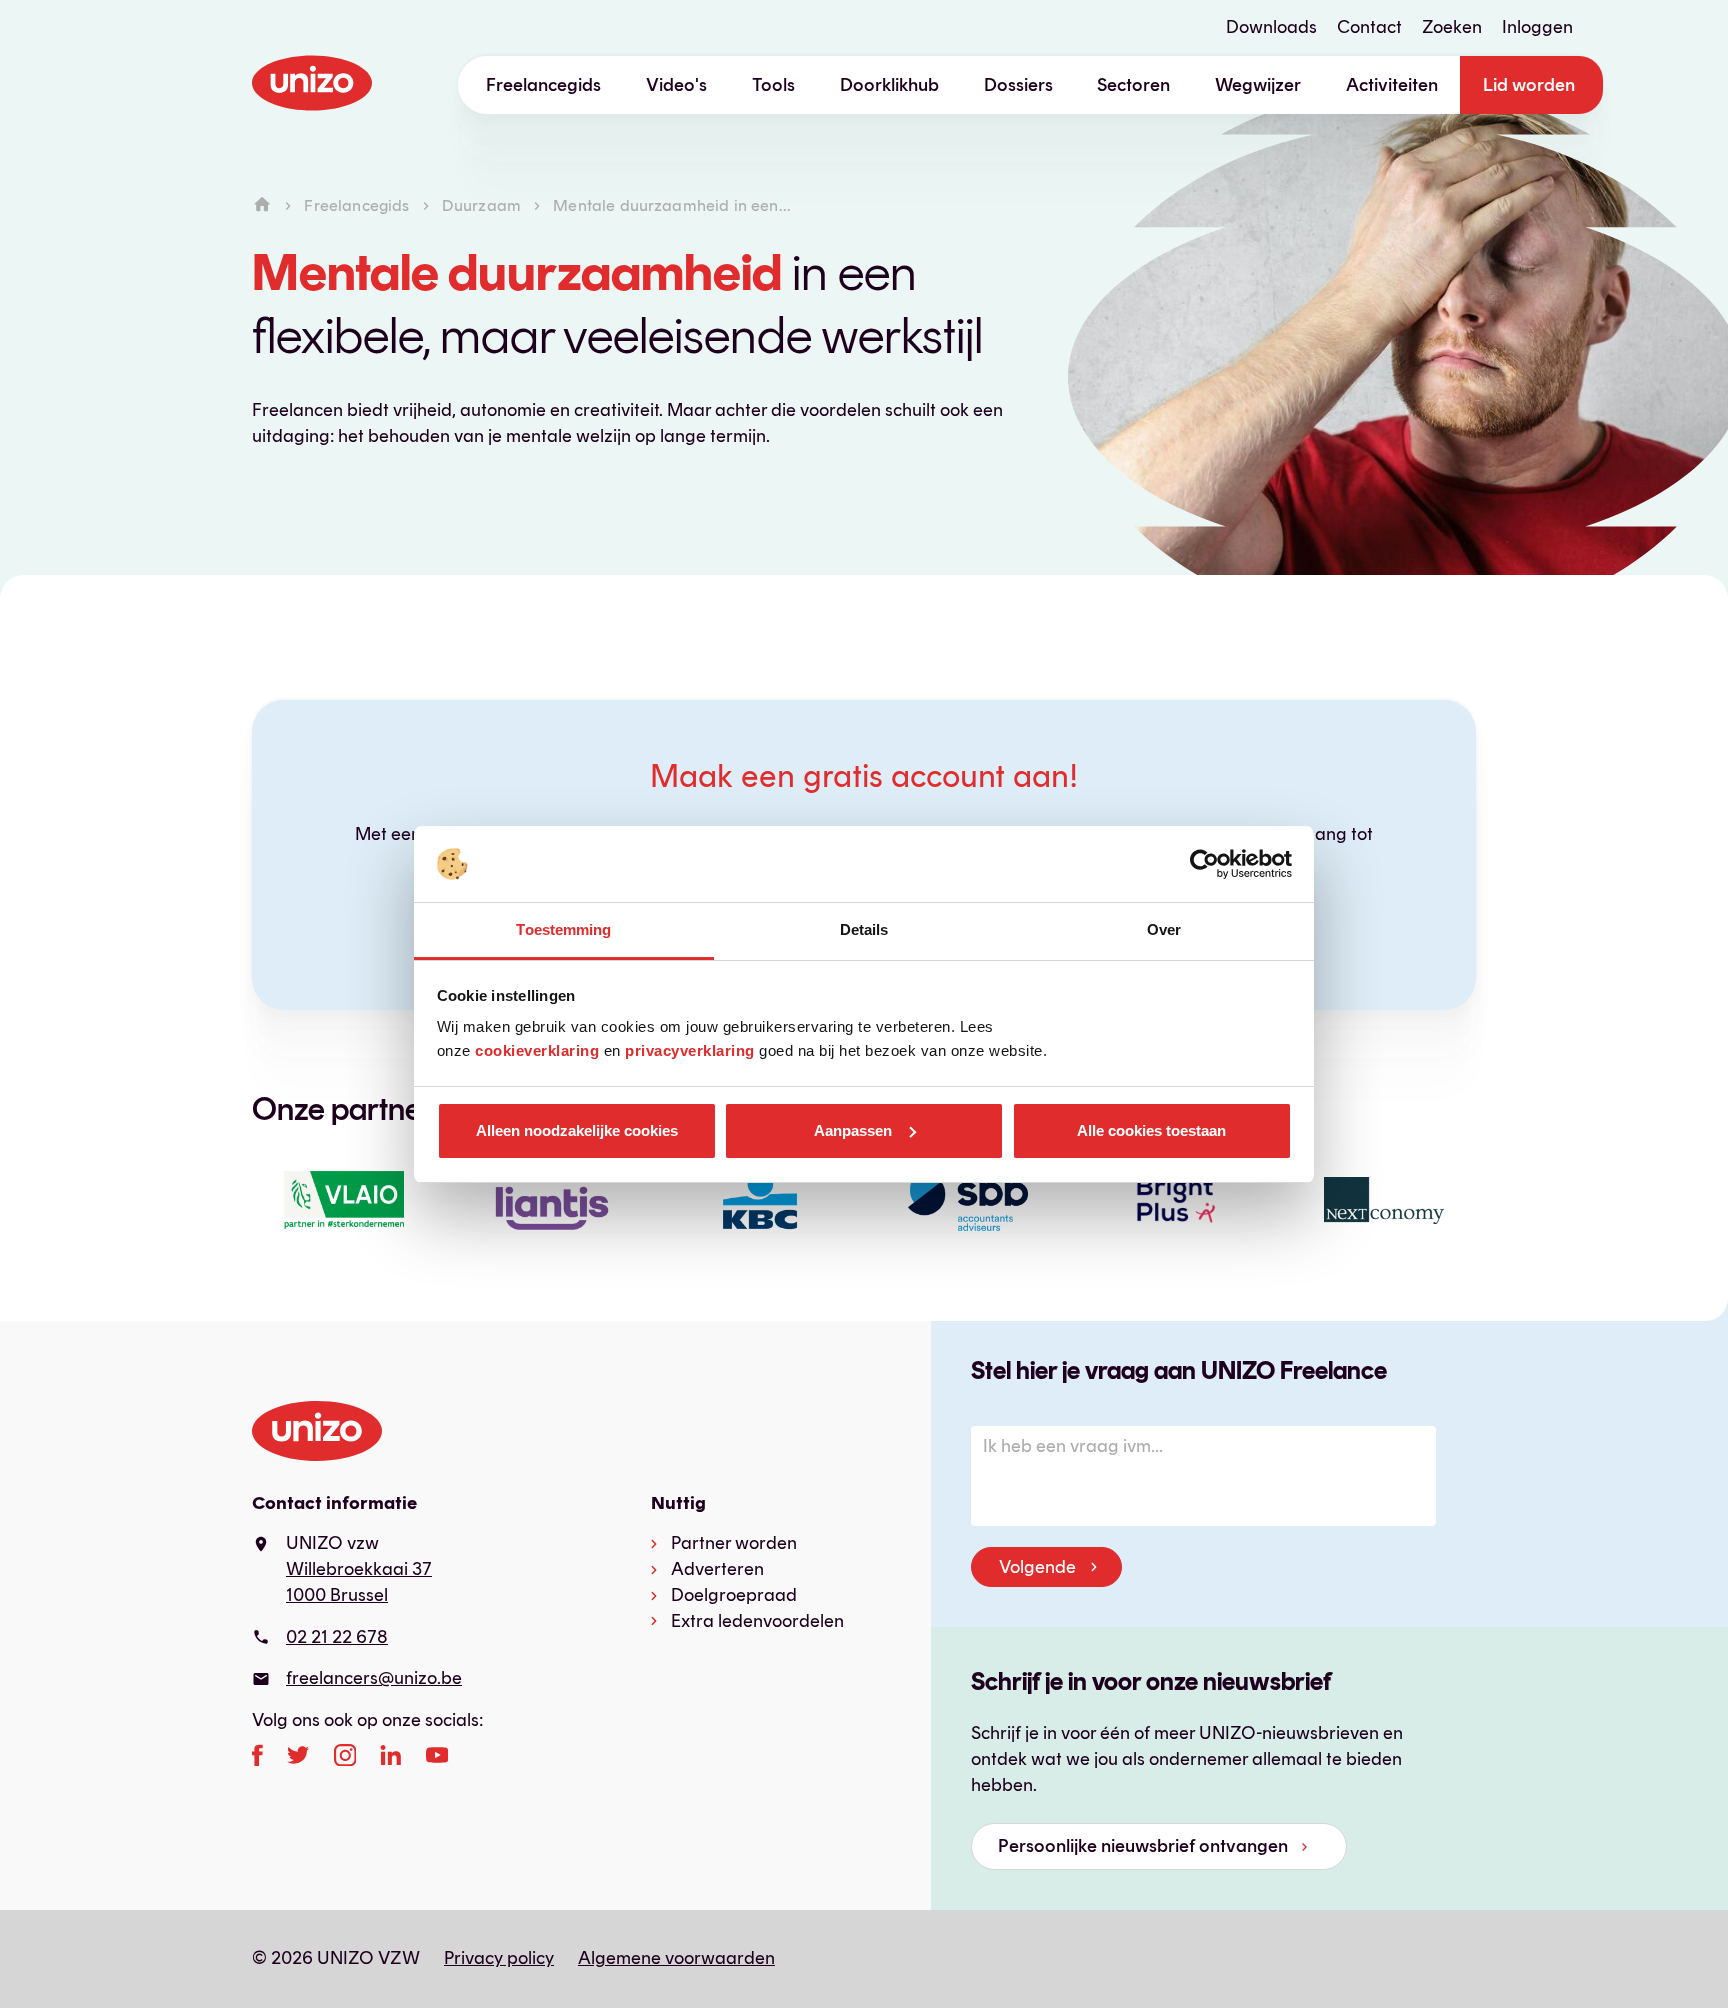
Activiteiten (1392, 85)
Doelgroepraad (734, 1595)
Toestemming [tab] (563, 929)
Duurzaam (481, 206)
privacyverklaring (690, 1050)
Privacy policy (499, 1958)
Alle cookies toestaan (1151, 1130)
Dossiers (1018, 85)
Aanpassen (853, 1130)
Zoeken (1452, 27)
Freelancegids (543, 85)
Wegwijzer (1258, 85)
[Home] (262, 205)
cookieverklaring (537, 1050)
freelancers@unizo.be (374, 1678)
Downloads (1271, 27)
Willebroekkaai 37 (359, 1569)
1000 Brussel (337, 1595)
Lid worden (1529, 85)
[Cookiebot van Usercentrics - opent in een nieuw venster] (1204, 864)
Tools (773, 85)
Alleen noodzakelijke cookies (577, 1130)
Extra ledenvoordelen (757, 1621)
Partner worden (734, 1543)
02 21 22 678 (337, 1637)
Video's (676, 85)
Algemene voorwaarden (676, 1958)
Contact (1369, 27)
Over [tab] (1164, 929)
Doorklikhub (889, 85)
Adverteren (717, 1569)
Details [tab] (864, 929)
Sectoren (1133, 85)
